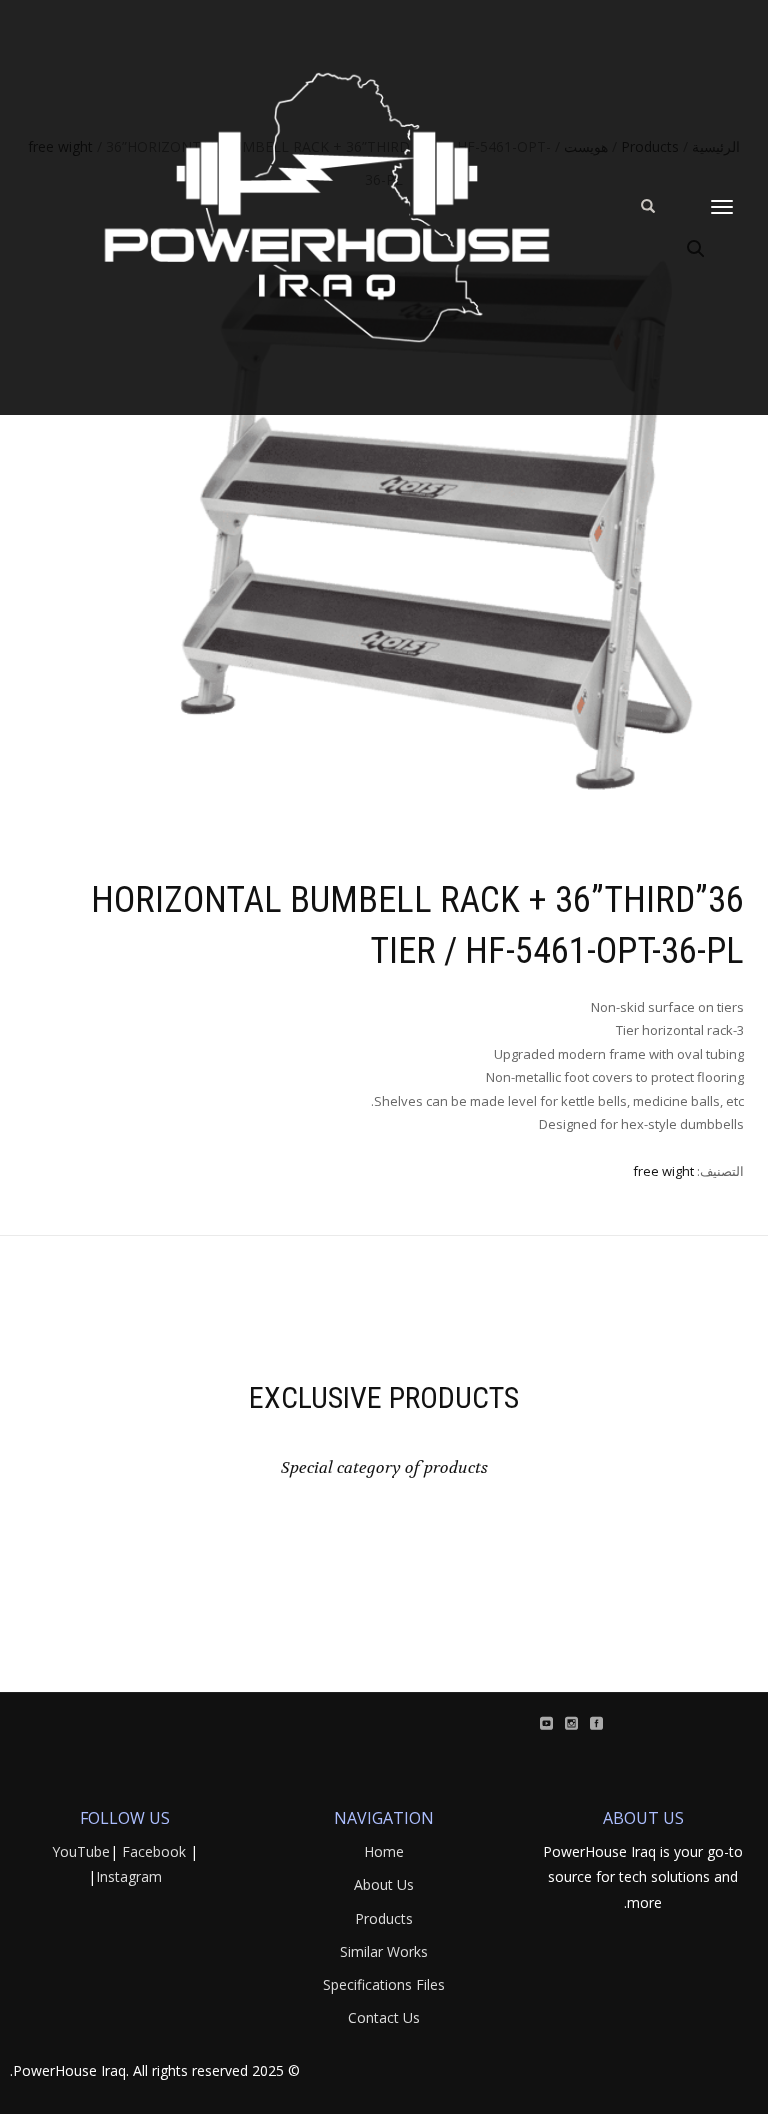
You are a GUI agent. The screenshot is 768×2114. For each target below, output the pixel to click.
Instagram (129, 1876)
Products (384, 1918)
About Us (384, 1884)
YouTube (81, 1851)
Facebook (154, 1851)
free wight (663, 1171)
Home (384, 1851)
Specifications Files (384, 1984)
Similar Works (384, 1951)
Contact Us (384, 2017)
